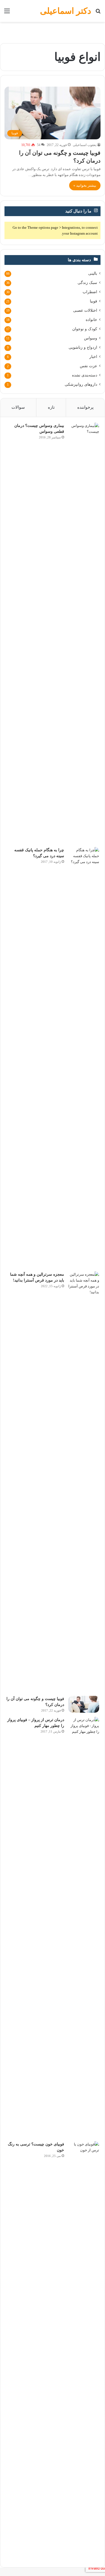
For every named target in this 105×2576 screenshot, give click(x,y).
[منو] (7, 13)
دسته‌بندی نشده (85, 375)
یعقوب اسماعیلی (85, 145)
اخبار (93, 357)
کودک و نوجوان (85, 329)
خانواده (91, 320)
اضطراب (90, 292)
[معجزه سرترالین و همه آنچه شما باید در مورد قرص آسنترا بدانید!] (84, 1482)
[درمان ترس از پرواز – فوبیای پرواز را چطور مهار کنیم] (84, 1927)
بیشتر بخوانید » (85, 185)
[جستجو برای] (98, 13)
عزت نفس (88, 366)
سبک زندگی (87, 283)
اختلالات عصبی (85, 310)
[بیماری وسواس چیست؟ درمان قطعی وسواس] (84, 633)
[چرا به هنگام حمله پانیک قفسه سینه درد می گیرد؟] (84, 1057)
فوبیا (94, 301)
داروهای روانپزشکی (81, 384)
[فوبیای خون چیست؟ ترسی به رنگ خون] (84, 2351)
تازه (51, 407)
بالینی (93, 273)
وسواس (91, 338)
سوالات (18, 407)
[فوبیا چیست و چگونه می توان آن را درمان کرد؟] (84, 1704)
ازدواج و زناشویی (83, 347)
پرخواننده (85, 407)
